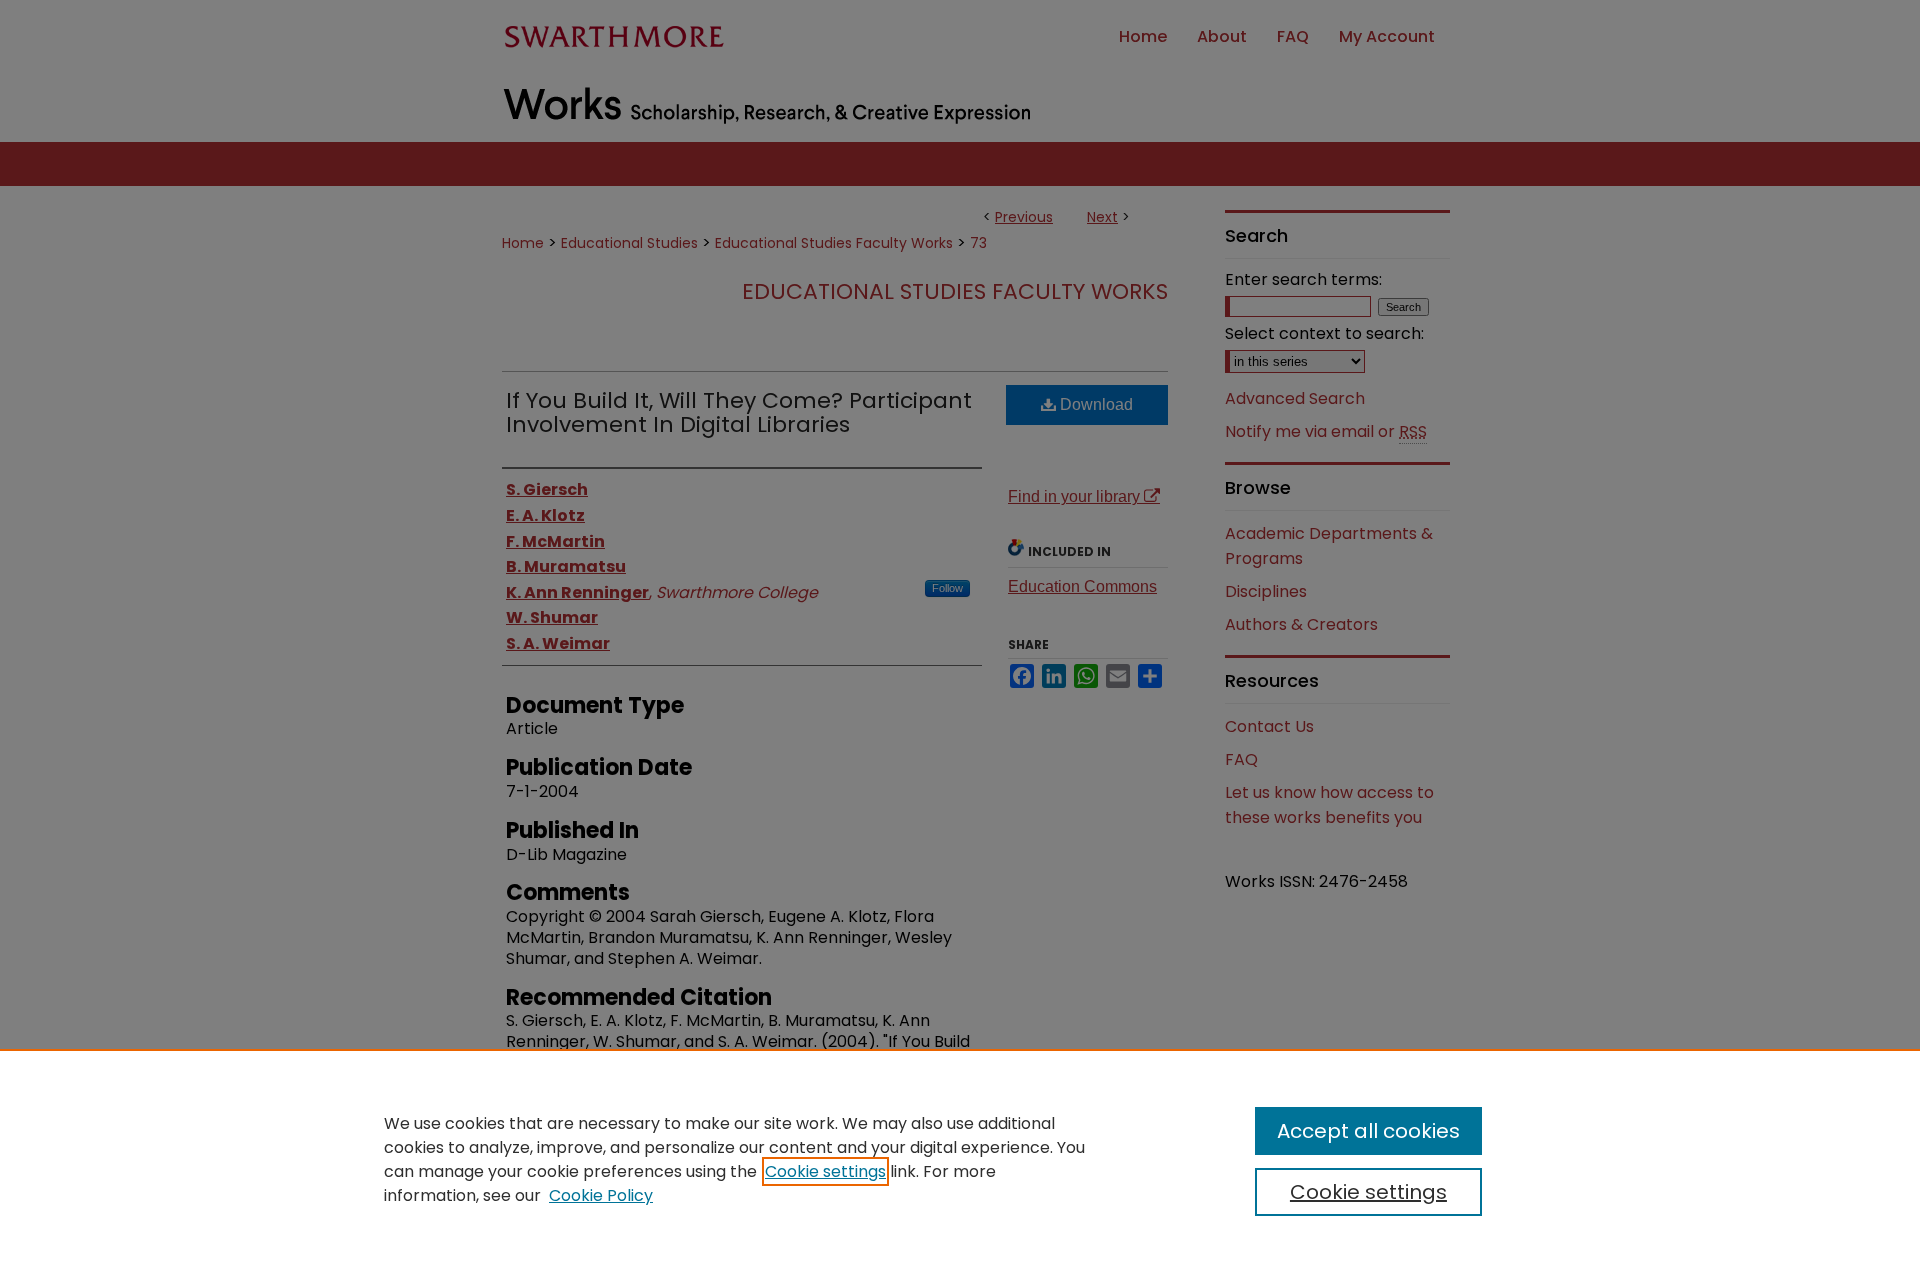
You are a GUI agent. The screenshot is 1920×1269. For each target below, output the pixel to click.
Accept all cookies (1368, 1131)
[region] (960, 1159)
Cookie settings (825, 1171)
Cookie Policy (601, 1195)
